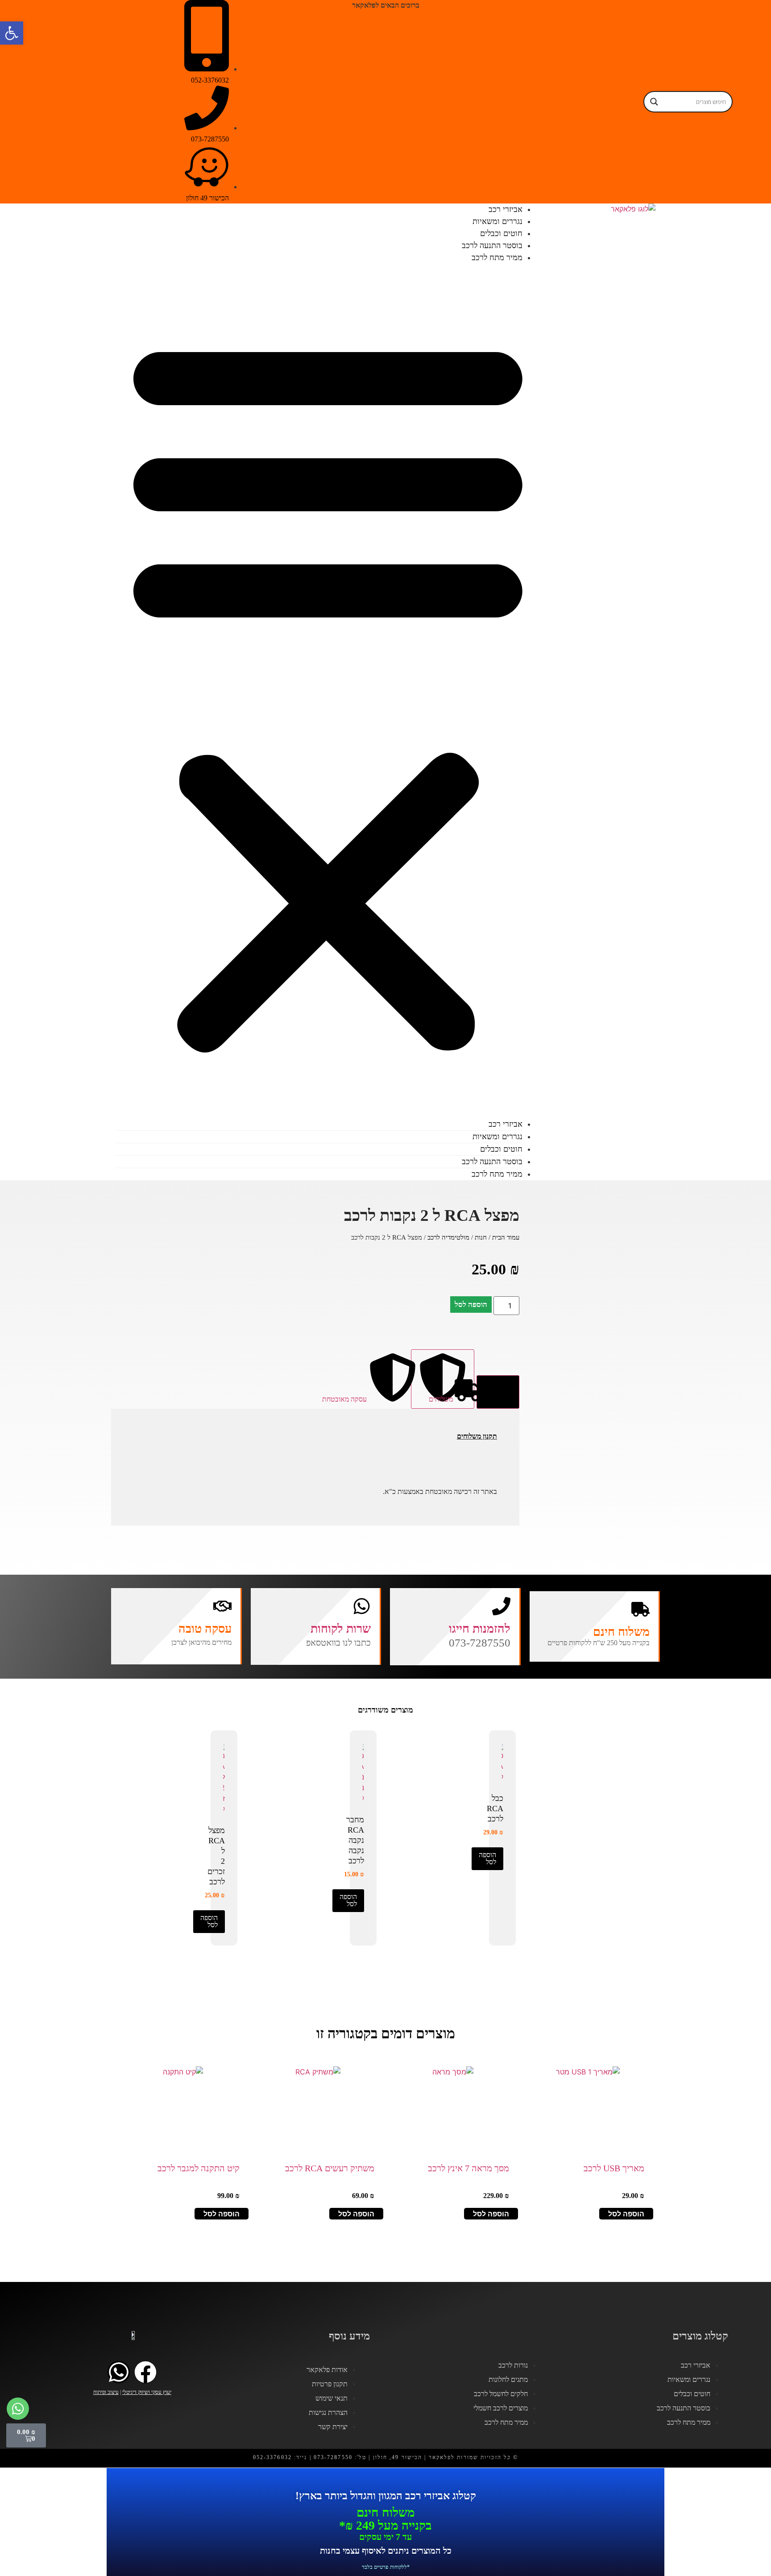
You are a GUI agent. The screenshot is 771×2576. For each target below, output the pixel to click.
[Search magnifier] (654, 102)
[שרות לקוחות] (362, 1606)
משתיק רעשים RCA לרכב (330, 2168)
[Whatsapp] (119, 2372)
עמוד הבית (506, 1237)
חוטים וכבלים (501, 1149)
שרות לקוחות (341, 1629)
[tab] (498, 1392)
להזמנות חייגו (480, 1629)
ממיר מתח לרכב (497, 257)
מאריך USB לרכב (614, 2168)
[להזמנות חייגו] (501, 1606)
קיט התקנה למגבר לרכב (199, 2168)
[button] (328, 691)
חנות (481, 1237)
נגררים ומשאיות (497, 1137)
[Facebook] (145, 2372)
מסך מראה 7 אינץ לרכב (468, 2168)
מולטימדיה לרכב (448, 1237)
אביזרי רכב (506, 1124)
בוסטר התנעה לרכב (492, 1161)
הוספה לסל (471, 1305)
